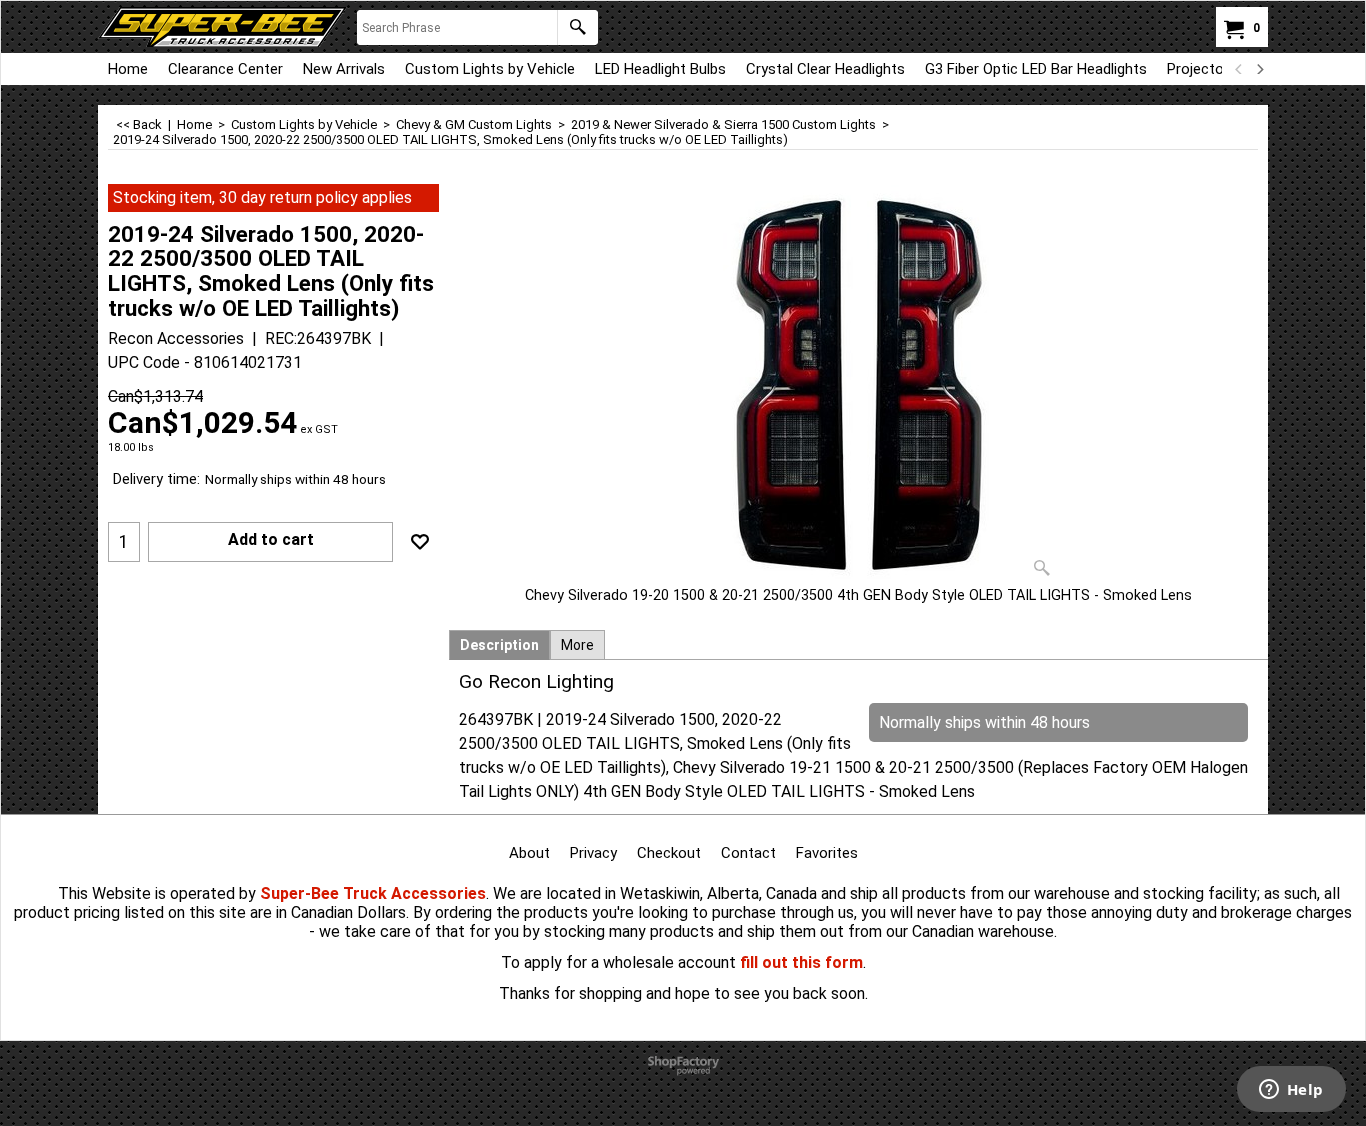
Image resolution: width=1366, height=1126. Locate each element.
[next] (1259, 69)
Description (499, 645)
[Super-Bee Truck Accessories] (222, 27)
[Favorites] (420, 542)
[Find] (577, 27)
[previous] (1239, 69)
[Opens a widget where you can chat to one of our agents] (1291, 1091)
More (577, 645)
